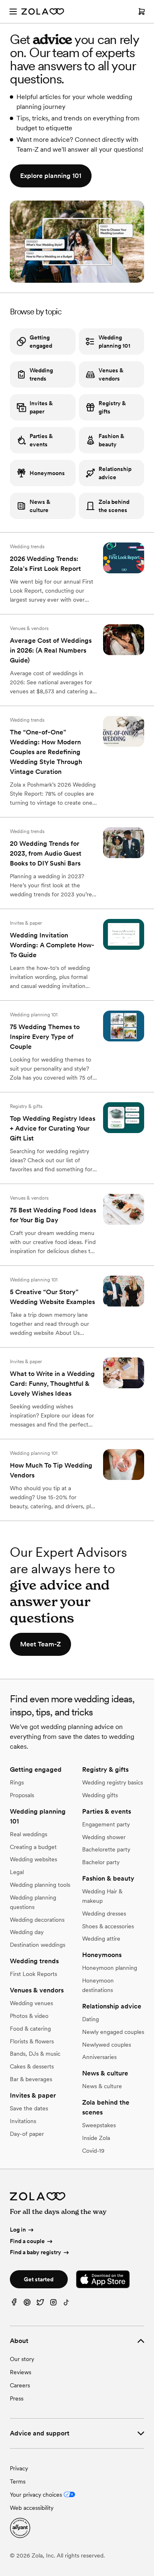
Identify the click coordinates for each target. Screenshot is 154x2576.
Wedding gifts (100, 1795)
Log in (18, 2230)
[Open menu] (13, 12)
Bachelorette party (106, 1849)
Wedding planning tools (40, 1885)
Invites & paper (41, 407)
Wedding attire (101, 1939)
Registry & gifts (112, 407)
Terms (18, 2481)
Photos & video (29, 2016)
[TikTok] (67, 2304)
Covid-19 (93, 2151)
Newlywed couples (107, 2045)
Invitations (23, 2121)
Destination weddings (38, 1945)
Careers (20, 2385)
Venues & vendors (111, 374)
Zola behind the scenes (114, 506)
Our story (22, 2359)
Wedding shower (104, 1837)
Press (17, 2398)
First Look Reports (33, 1974)
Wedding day (27, 1932)
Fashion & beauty (111, 440)
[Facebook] (14, 2304)
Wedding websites (33, 1859)
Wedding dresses (104, 1914)
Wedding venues (31, 2003)
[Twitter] (40, 2304)
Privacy (19, 2468)
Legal (17, 1872)
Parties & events (41, 440)
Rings (17, 1782)
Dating (91, 2019)
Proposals (22, 1795)
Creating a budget (33, 1847)
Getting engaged (41, 342)
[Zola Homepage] (43, 12)
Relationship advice (115, 473)
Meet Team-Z (40, 1644)
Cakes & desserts (32, 2066)
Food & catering (30, 2029)
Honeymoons (47, 473)
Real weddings (29, 1834)
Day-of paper (27, 2134)
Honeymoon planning (110, 1968)
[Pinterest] (27, 2304)
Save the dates (29, 2108)
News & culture (40, 506)
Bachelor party (101, 1862)
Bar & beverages (31, 2079)
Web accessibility (32, 2508)
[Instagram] (53, 2304)
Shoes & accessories (108, 1926)
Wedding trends (41, 374)
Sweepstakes (99, 2125)
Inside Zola (96, 2138)
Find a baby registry (36, 2252)
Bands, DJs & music (35, 2054)
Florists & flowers (32, 2041)
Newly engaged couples (113, 2032)
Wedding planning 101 (114, 342)
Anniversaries (99, 2057)
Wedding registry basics (113, 1782)
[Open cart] (142, 12)
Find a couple (27, 2241)
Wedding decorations (37, 1920)
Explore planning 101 (51, 176)
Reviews (21, 2372)
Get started (39, 2279)
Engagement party (106, 1824)
